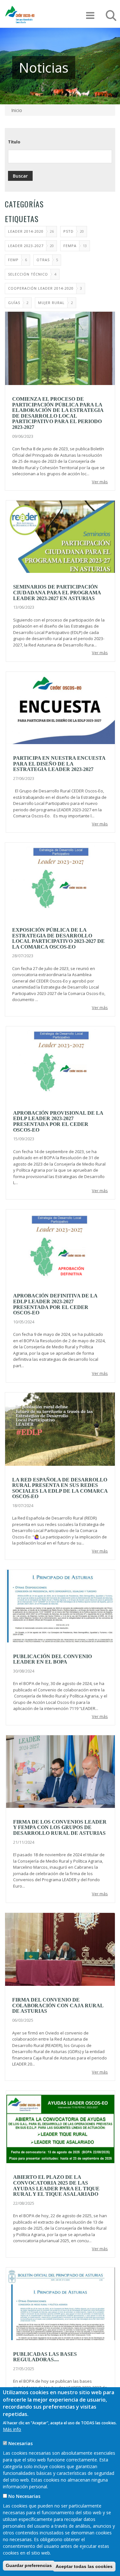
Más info (12, 2429)
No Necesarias (24, 2496)
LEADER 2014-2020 (26, 231)
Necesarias (20, 2443)
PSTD (68, 231)
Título (14, 142)
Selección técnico (28, 274)
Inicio (17, 110)
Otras (43, 260)
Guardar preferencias (29, 2565)
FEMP (13, 260)
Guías (14, 303)
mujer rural (51, 303)
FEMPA (70, 246)
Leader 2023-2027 (26, 246)
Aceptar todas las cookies (84, 2566)
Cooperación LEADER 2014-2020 (41, 288)
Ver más (100, 482)
